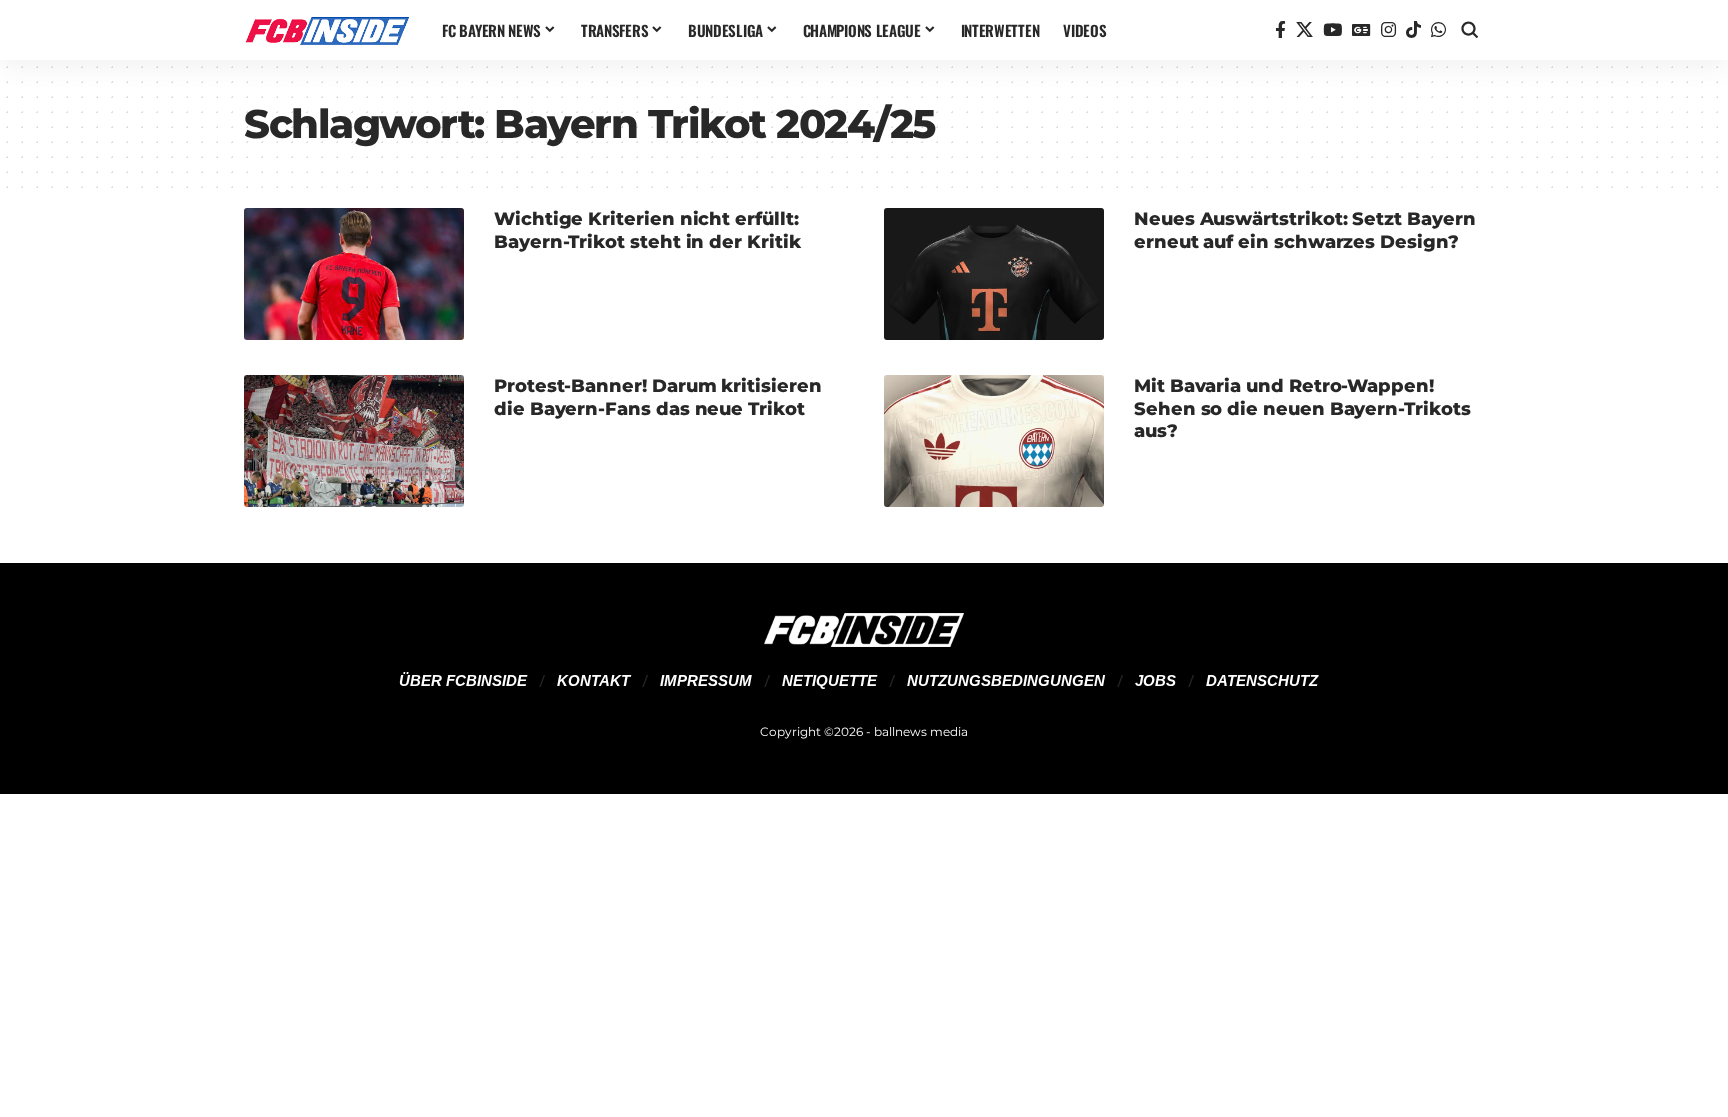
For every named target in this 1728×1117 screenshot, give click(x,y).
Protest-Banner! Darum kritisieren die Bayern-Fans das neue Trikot (658, 397)
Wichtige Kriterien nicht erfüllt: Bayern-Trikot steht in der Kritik (647, 230)
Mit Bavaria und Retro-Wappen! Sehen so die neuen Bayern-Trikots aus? (1302, 408)
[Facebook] (1280, 30)
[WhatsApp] (1438, 30)
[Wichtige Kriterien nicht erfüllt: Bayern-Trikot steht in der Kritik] (354, 274)
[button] (1470, 30)
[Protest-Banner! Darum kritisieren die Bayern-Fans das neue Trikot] (354, 441)
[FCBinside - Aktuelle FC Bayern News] (327, 30)
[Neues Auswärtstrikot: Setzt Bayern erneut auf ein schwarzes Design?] (994, 274)
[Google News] (1361, 30)
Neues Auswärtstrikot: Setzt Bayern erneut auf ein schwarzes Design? (1304, 230)
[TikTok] (1413, 30)
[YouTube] (1332, 30)
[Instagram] (1388, 30)
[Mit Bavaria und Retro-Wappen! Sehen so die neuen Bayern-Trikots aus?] (994, 441)
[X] (1304, 30)
